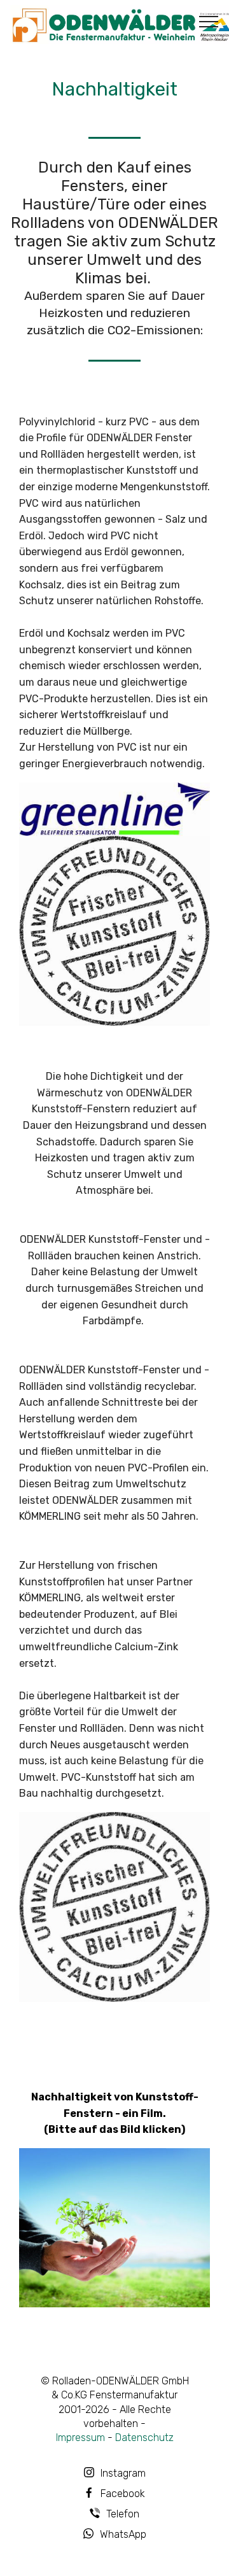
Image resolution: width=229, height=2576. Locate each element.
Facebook (123, 2494)
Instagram (123, 2473)
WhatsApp (123, 2534)
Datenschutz (144, 2438)
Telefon (123, 2514)
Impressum (80, 2438)
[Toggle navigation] (209, 21)
